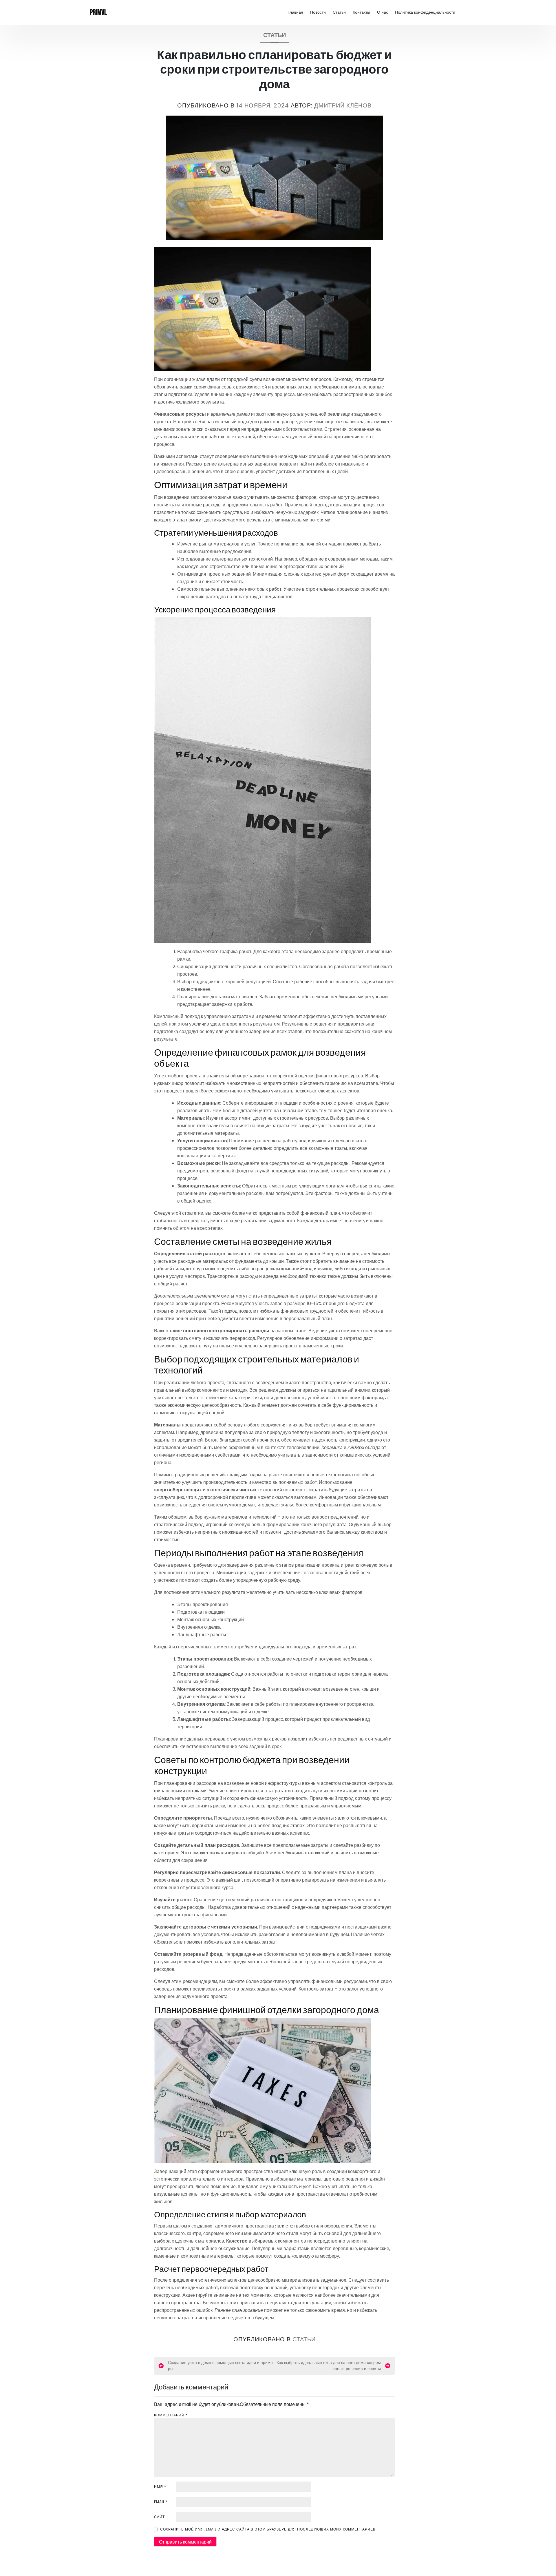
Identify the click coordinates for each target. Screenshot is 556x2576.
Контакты (361, 12)
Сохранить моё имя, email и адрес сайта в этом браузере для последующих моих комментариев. (268, 2529)
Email (161, 2502)
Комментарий (171, 2415)
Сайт (159, 2517)
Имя (160, 2487)
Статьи (339, 12)
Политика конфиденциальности (425, 12)
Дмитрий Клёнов (343, 105)
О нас (383, 12)
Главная (295, 12)
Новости (318, 12)
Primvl (98, 12)
